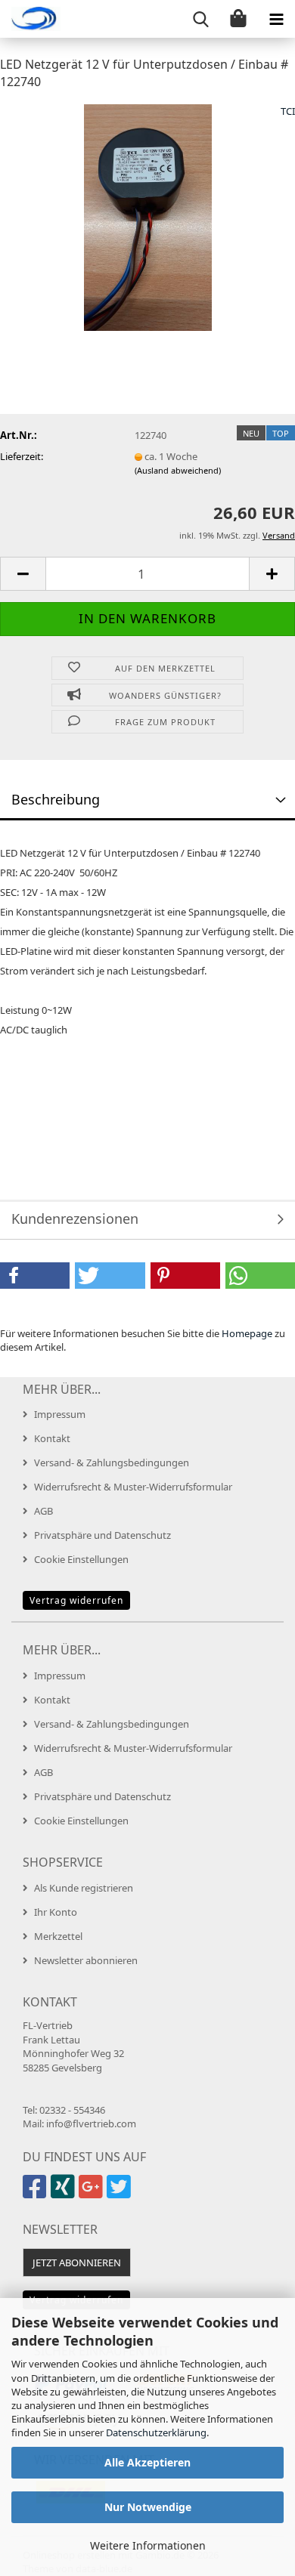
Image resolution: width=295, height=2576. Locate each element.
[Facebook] (37, 2193)
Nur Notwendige (148, 2507)
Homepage (247, 1333)
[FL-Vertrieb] (30, 19)
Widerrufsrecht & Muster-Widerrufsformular (133, 1487)
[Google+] (93, 2193)
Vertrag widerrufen (76, 1600)
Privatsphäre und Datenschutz (102, 1535)
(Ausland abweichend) (178, 470)
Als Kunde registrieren (84, 1888)
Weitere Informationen (148, 2545)
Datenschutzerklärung (156, 2432)
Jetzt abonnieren (77, 2262)
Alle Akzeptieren (147, 2462)
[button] (23, 574)
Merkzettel (58, 1936)
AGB (43, 1511)
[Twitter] (121, 2193)
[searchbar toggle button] (200, 19)
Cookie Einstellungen (81, 1559)
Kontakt (52, 1438)
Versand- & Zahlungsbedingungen (112, 1463)
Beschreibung (56, 799)
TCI (288, 111)
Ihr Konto (56, 1912)
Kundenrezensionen (75, 1219)
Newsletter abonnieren (86, 1960)
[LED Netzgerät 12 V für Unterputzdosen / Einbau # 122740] (148, 216)
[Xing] (65, 2193)
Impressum (60, 1414)
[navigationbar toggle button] (276, 19)
